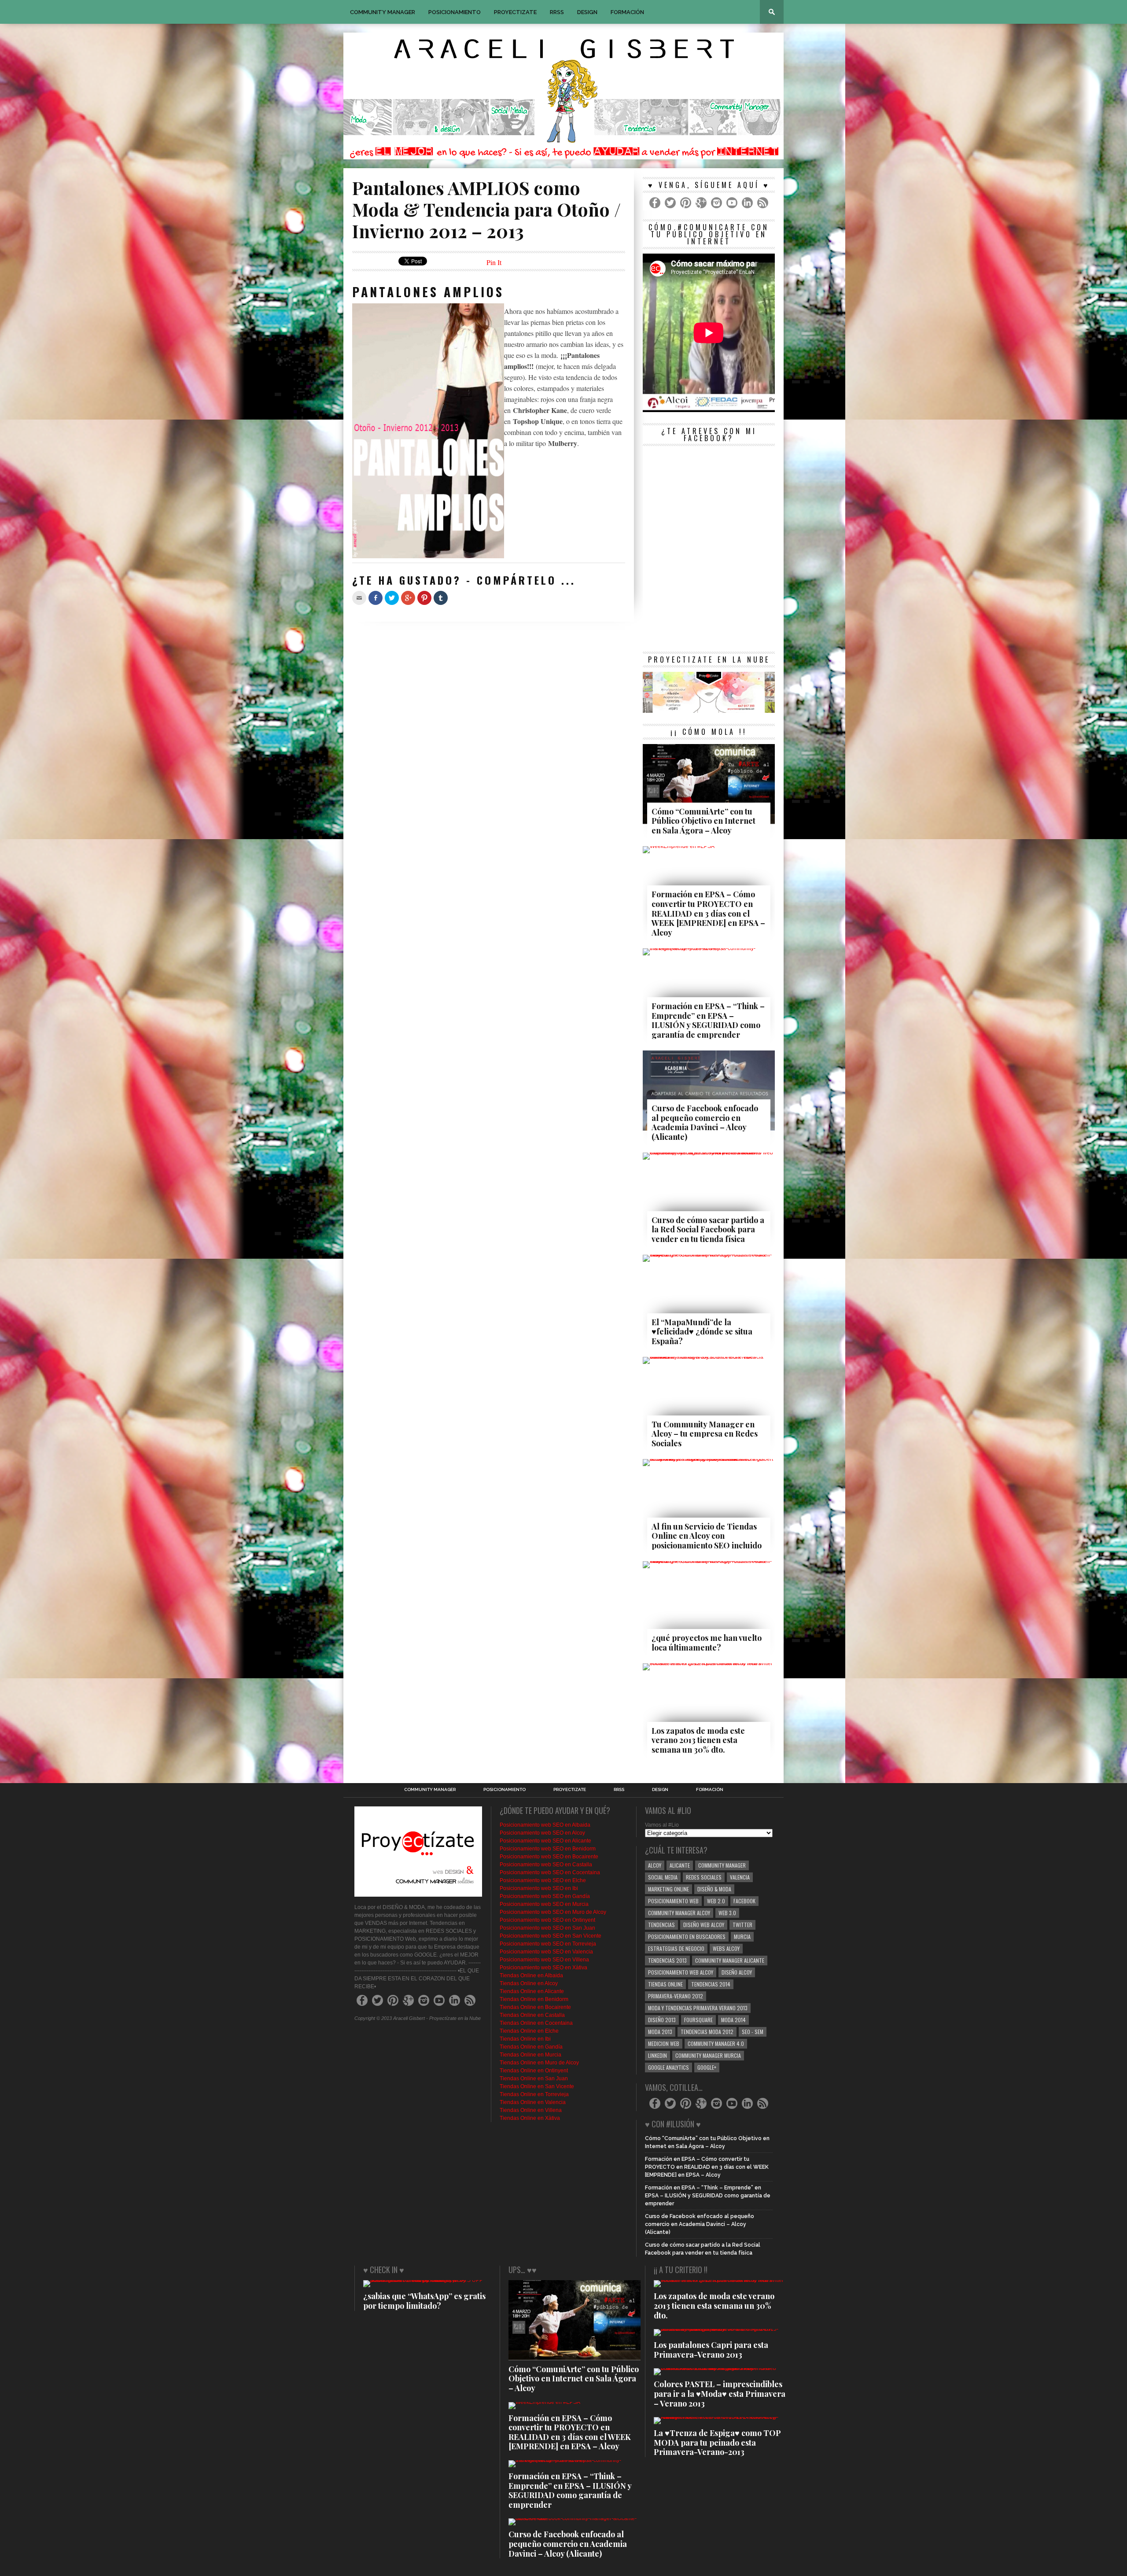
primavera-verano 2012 (676, 1996)
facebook (744, 1901)
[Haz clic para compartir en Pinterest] (424, 598)
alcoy (655, 1865)
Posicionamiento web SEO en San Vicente (551, 1936)
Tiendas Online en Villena (531, 2110)
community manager (722, 1865)
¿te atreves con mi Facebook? (709, 435)
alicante (680, 1865)
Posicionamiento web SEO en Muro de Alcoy (553, 1912)
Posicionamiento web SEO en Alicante (545, 1841)
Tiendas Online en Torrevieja (534, 2094)
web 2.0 (716, 1901)
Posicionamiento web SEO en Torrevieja (548, 1944)
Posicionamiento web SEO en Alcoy (542, 1833)
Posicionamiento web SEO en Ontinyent (547, 1920)
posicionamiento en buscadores (687, 1937)
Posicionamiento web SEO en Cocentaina (550, 1872)
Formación (627, 12)
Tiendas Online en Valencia (533, 2102)
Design (587, 12)
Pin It (494, 262)
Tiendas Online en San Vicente (537, 2086)
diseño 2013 (662, 2020)
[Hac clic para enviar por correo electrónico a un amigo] (359, 598)
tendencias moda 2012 (707, 2032)
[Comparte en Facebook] (376, 598)
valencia (740, 1877)
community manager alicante (730, 1960)
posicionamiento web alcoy (681, 1972)
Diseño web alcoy (704, 1925)
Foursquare (698, 2020)
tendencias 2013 (667, 1960)
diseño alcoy (737, 1972)
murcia (742, 1937)
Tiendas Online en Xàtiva (530, 2118)
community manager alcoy (679, 1913)
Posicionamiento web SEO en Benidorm (548, 1849)
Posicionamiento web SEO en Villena (544, 1960)
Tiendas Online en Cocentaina (536, 2023)
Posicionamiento (455, 12)
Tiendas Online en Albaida (531, 1975)
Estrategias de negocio (676, 1948)
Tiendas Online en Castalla (532, 2015)
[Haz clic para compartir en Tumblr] (441, 598)
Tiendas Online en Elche (529, 2031)
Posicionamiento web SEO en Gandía (545, 1896)
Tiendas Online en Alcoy (529, 1983)
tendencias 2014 (711, 1984)
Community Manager (383, 12)
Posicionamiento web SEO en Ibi (539, 1888)
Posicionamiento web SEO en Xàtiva (543, 1968)
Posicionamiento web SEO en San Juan (547, 1928)
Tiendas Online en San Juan (534, 2078)
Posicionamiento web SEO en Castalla (546, 1865)
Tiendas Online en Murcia (530, 2055)
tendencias (661, 1925)
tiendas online (665, 1984)
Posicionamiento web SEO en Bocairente (549, 1857)
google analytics (668, 2067)
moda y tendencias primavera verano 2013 (698, 2008)
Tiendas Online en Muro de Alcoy (539, 2063)
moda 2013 (660, 2032)
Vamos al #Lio (662, 1825)
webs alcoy (726, 1948)
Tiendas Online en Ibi (525, 2039)
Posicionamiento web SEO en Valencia (546, 1952)
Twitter (742, 1925)
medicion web (664, 2043)
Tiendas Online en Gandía (531, 2047)
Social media (663, 1877)
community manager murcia (708, 2055)
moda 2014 (733, 2020)
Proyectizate (515, 12)
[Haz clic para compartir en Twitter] (392, 598)
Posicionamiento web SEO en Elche (543, 1880)
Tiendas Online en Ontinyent (534, 2071)
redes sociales (704, 1877)
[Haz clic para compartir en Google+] (408, 598)
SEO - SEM (753, 2032)
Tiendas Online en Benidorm (534, 1999)
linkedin (657, 2055)
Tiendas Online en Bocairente (535, 2007)
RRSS (557, 12)
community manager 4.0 (716, 2043)
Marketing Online (668, 1889)
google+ (707, 2067)
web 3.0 (727, 1913)
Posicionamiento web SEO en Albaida (545, 1825)
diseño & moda (714, 1889)
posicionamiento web (673, 1901)
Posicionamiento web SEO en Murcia (544, 1904)
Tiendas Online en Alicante (532, 1991)
